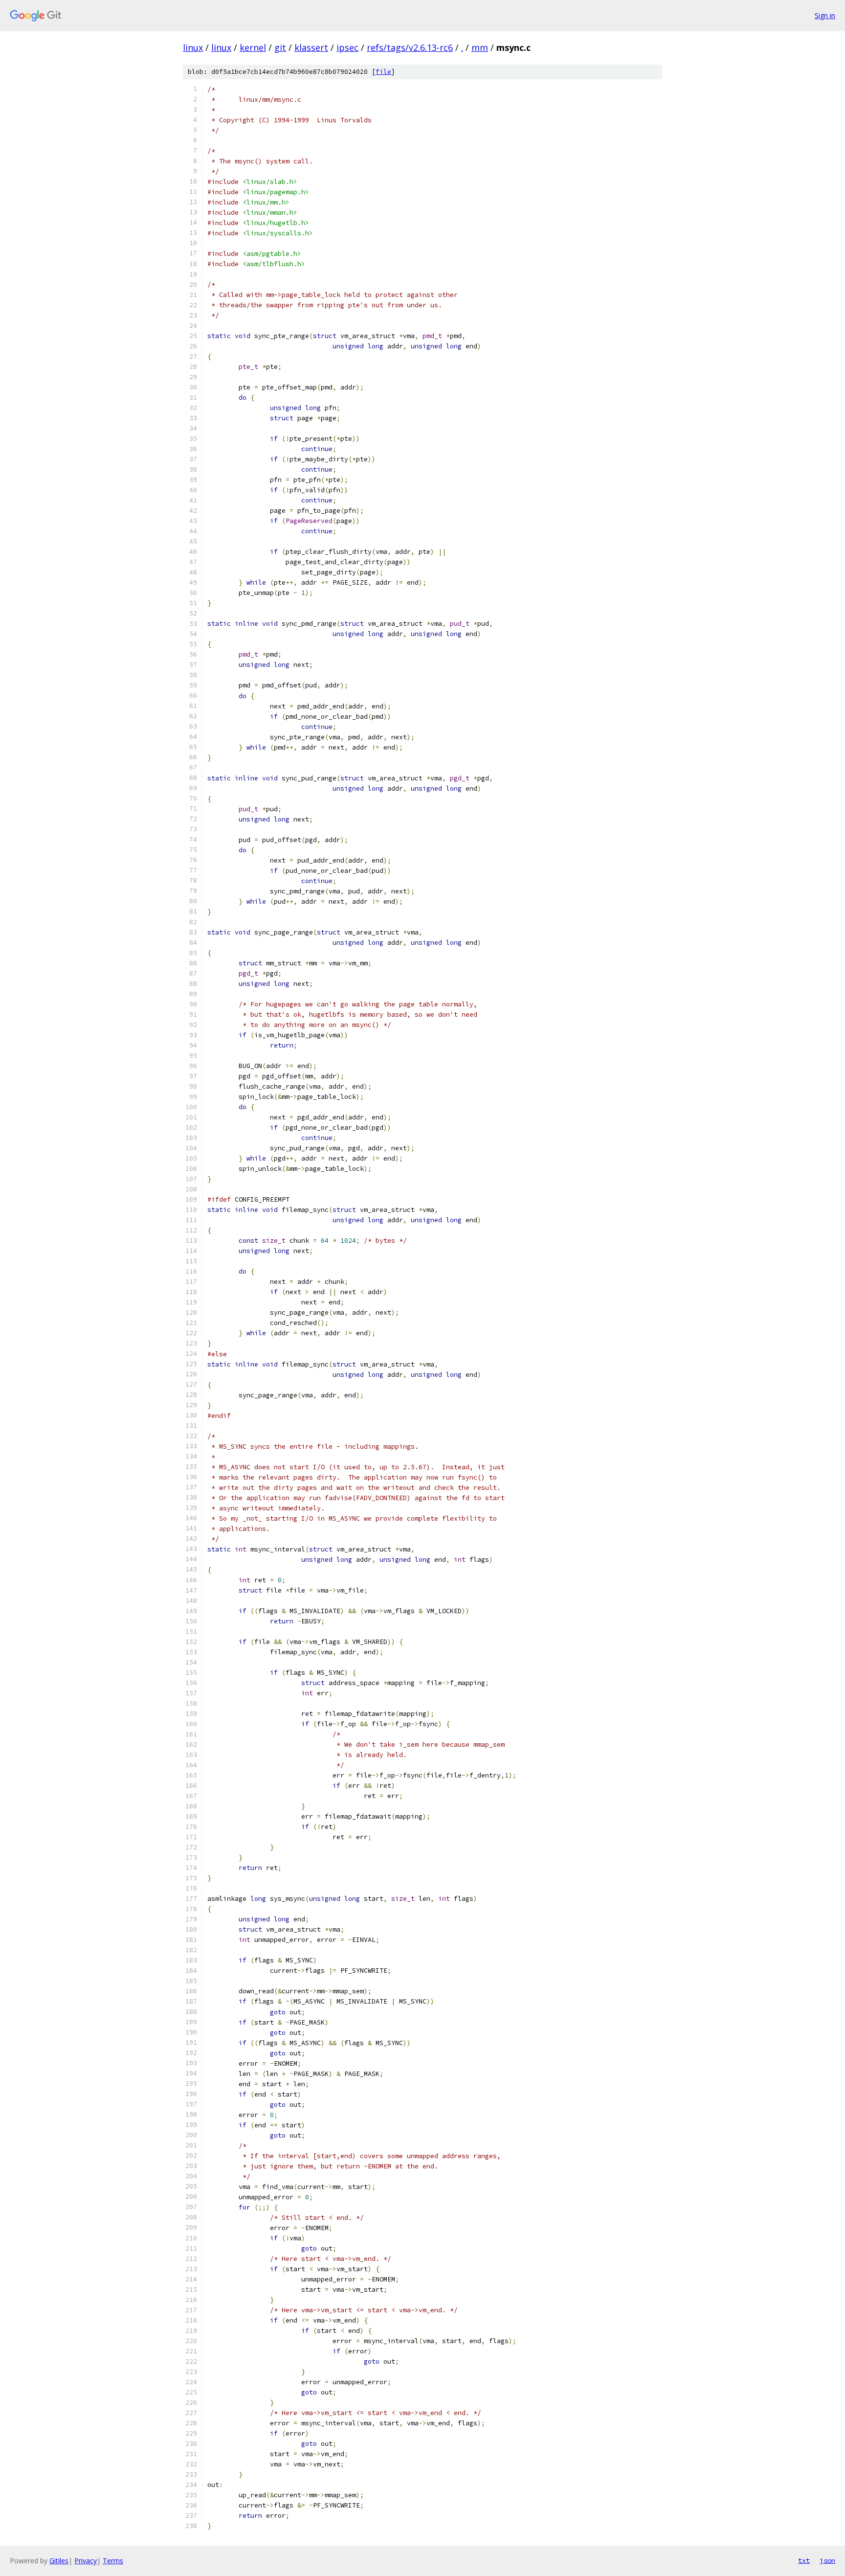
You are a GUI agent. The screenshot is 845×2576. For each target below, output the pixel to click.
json (827, 2560)
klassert (311, 47)
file (383, 72)
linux (193, 47)
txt (804, 2560)
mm (480, 47)
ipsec (347, 47)
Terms (113, 2561)
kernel (253, 47)
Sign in (825, 15)
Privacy (86, 2561)
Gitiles (59, 2561)
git (280, 47)
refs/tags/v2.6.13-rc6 (410, 47)
